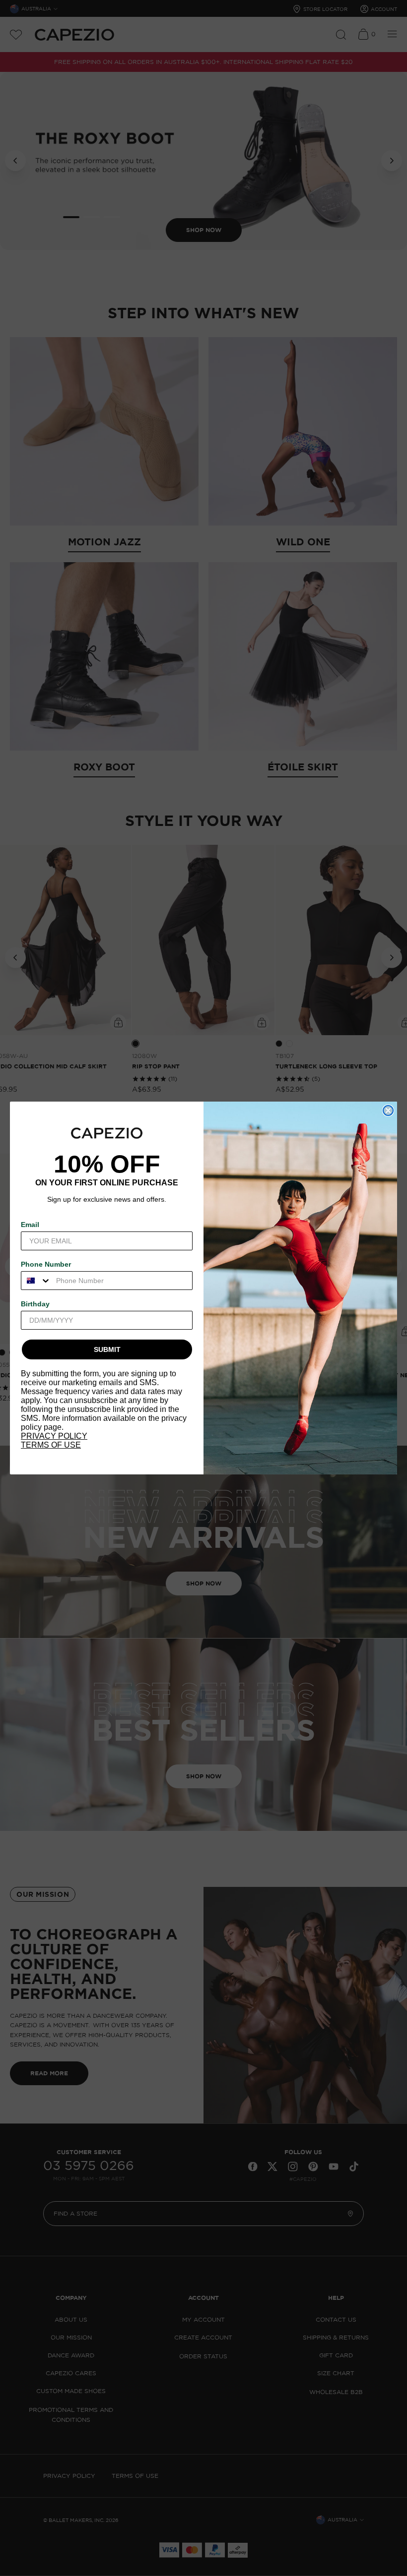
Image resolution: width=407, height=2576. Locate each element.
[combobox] (36, 1281)
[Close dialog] (388, 1111)
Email (30, 1225)
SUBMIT (107, 1349)
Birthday (35, 1304)
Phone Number (46, 1264)
